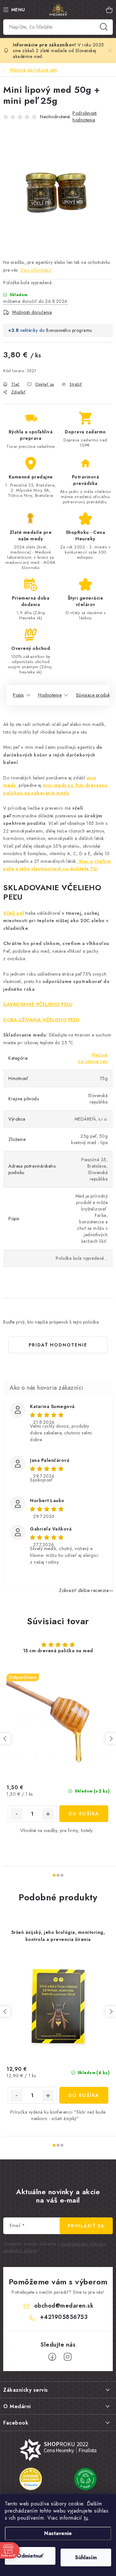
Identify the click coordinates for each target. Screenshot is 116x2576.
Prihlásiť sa (86, 2226)
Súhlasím (86, 2557)
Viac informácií (36, 270)
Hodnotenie (50, 695)
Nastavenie (58, 2533)
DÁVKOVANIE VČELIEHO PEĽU (38, 1004)
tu (86, 2518)
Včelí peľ (14, 913)
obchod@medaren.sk (64, 2306)
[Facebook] (52, 2357)
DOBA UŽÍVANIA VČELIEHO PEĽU (41, 1020)
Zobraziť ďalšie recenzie (84, 1590)
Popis (18, 695)
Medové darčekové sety (93, 1058)
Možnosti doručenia (32, 312)
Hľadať (104, 27)
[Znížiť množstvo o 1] (16, 1814)
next (111, 1739)
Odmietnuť (30, 2556)
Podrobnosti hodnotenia (85, 116)
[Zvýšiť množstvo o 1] (48, 1814)
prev (5, 1739)
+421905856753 (64, 2317)
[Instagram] (68, 2357)
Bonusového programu (69, 330)
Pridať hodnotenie (58, 1345)
